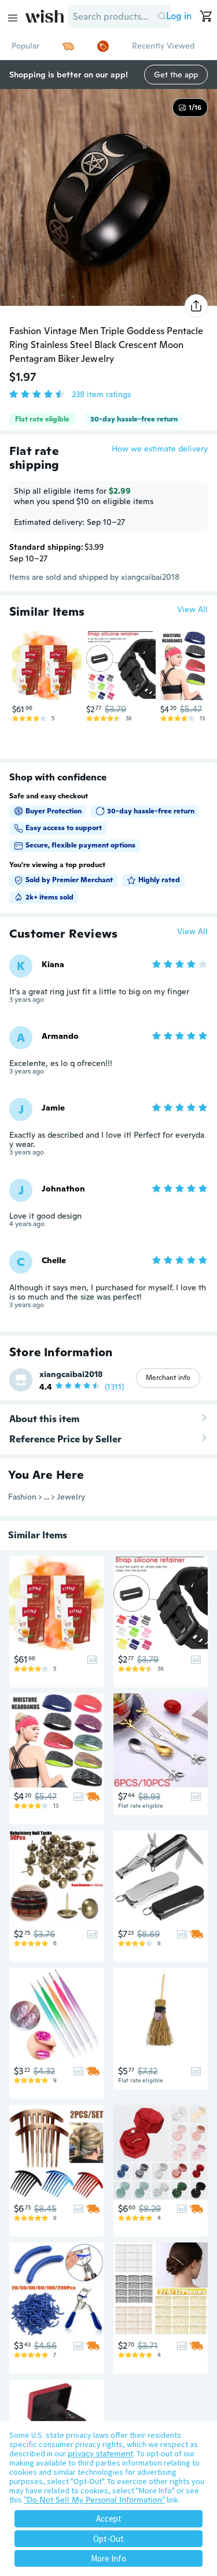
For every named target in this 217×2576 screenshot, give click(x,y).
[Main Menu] (13, 18)
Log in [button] (179, 16)
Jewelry (71, 1497)
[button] (162, 16)
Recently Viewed (163, 46)
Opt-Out (108, 2539)
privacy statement (100, 2453)
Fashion (22, 1497)
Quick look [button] (50, 678)
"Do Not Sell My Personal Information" (94, 2500)
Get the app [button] (176, 75)
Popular (25, 46)
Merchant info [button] (168, 1378)
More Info (108, 2558)
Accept (109, 2518)
